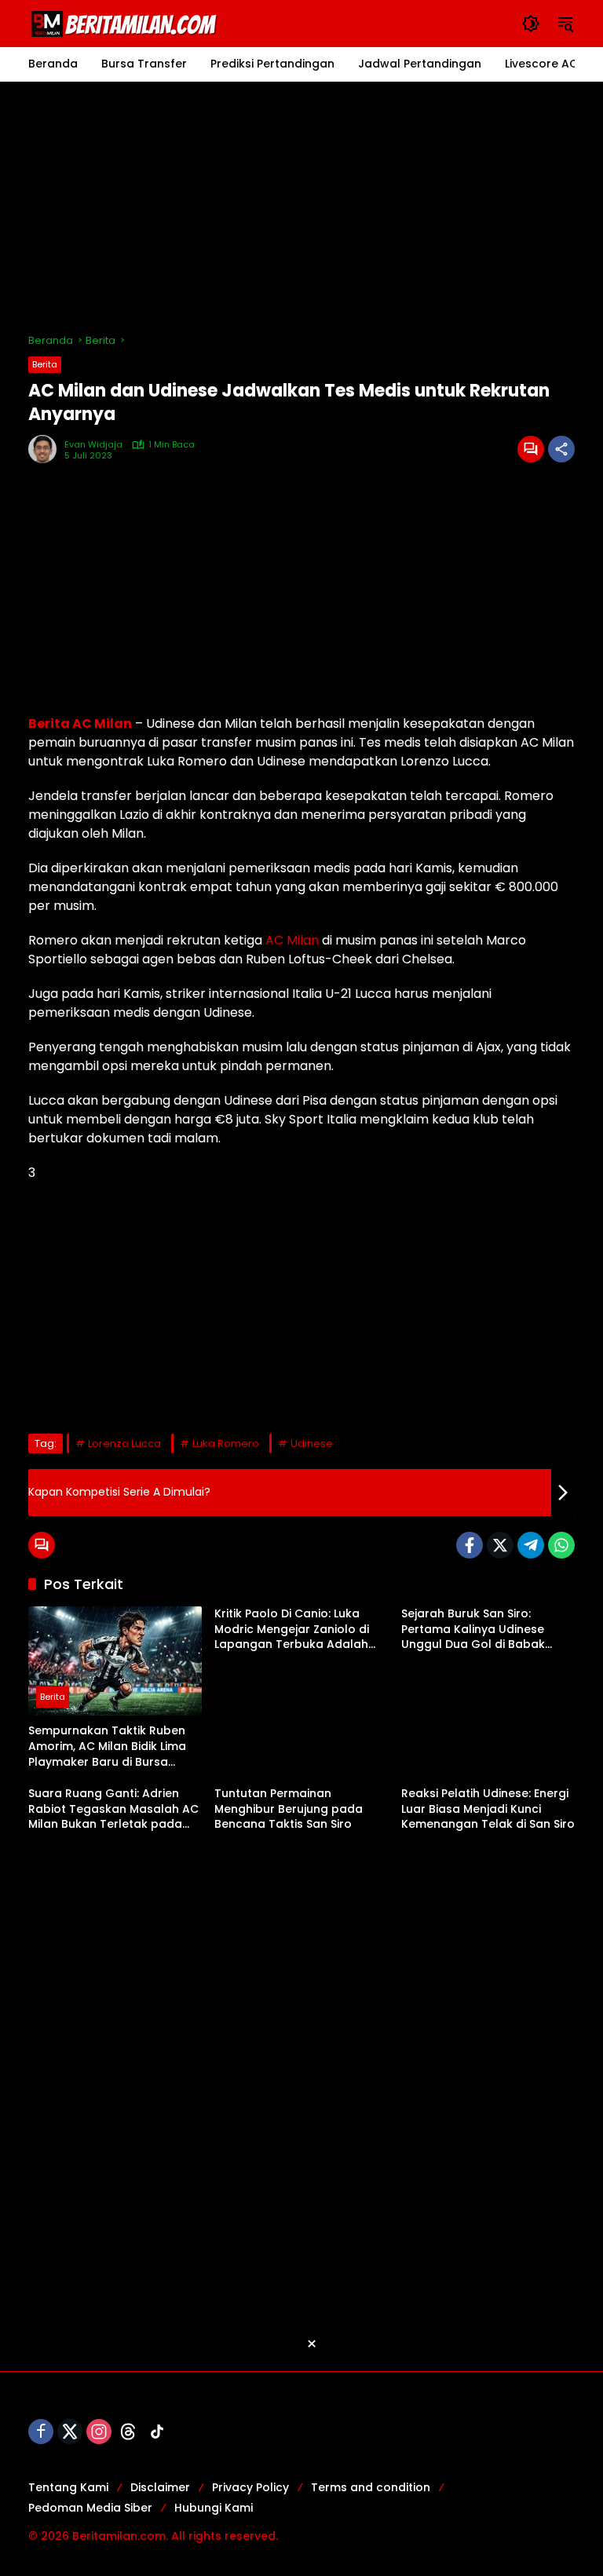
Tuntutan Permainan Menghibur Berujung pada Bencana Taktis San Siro (289, 1809)
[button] (531, 24)
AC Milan (292, 940)
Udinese (312, 1443)
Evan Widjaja (93, 445)
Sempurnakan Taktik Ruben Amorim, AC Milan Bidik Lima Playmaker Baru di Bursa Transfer (107, 1747)
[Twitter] (500, 1545)
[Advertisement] (301, 207)
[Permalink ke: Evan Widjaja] (46, 449)
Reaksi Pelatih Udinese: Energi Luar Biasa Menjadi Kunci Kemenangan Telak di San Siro (488, 1809)
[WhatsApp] (561, 1545)
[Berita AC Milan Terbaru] (126, 23)
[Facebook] (470, 1545)
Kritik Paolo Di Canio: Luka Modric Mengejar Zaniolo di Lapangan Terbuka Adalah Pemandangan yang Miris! (292, 1630)
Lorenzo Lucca (124, 1443)
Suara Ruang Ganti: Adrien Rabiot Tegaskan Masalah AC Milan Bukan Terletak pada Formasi (113, 1809)
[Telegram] (531, 1545)
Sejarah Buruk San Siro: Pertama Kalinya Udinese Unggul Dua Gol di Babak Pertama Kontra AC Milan (473, 1630)
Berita (45, 364)
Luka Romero (226, 1443)
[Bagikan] (561, 449)
